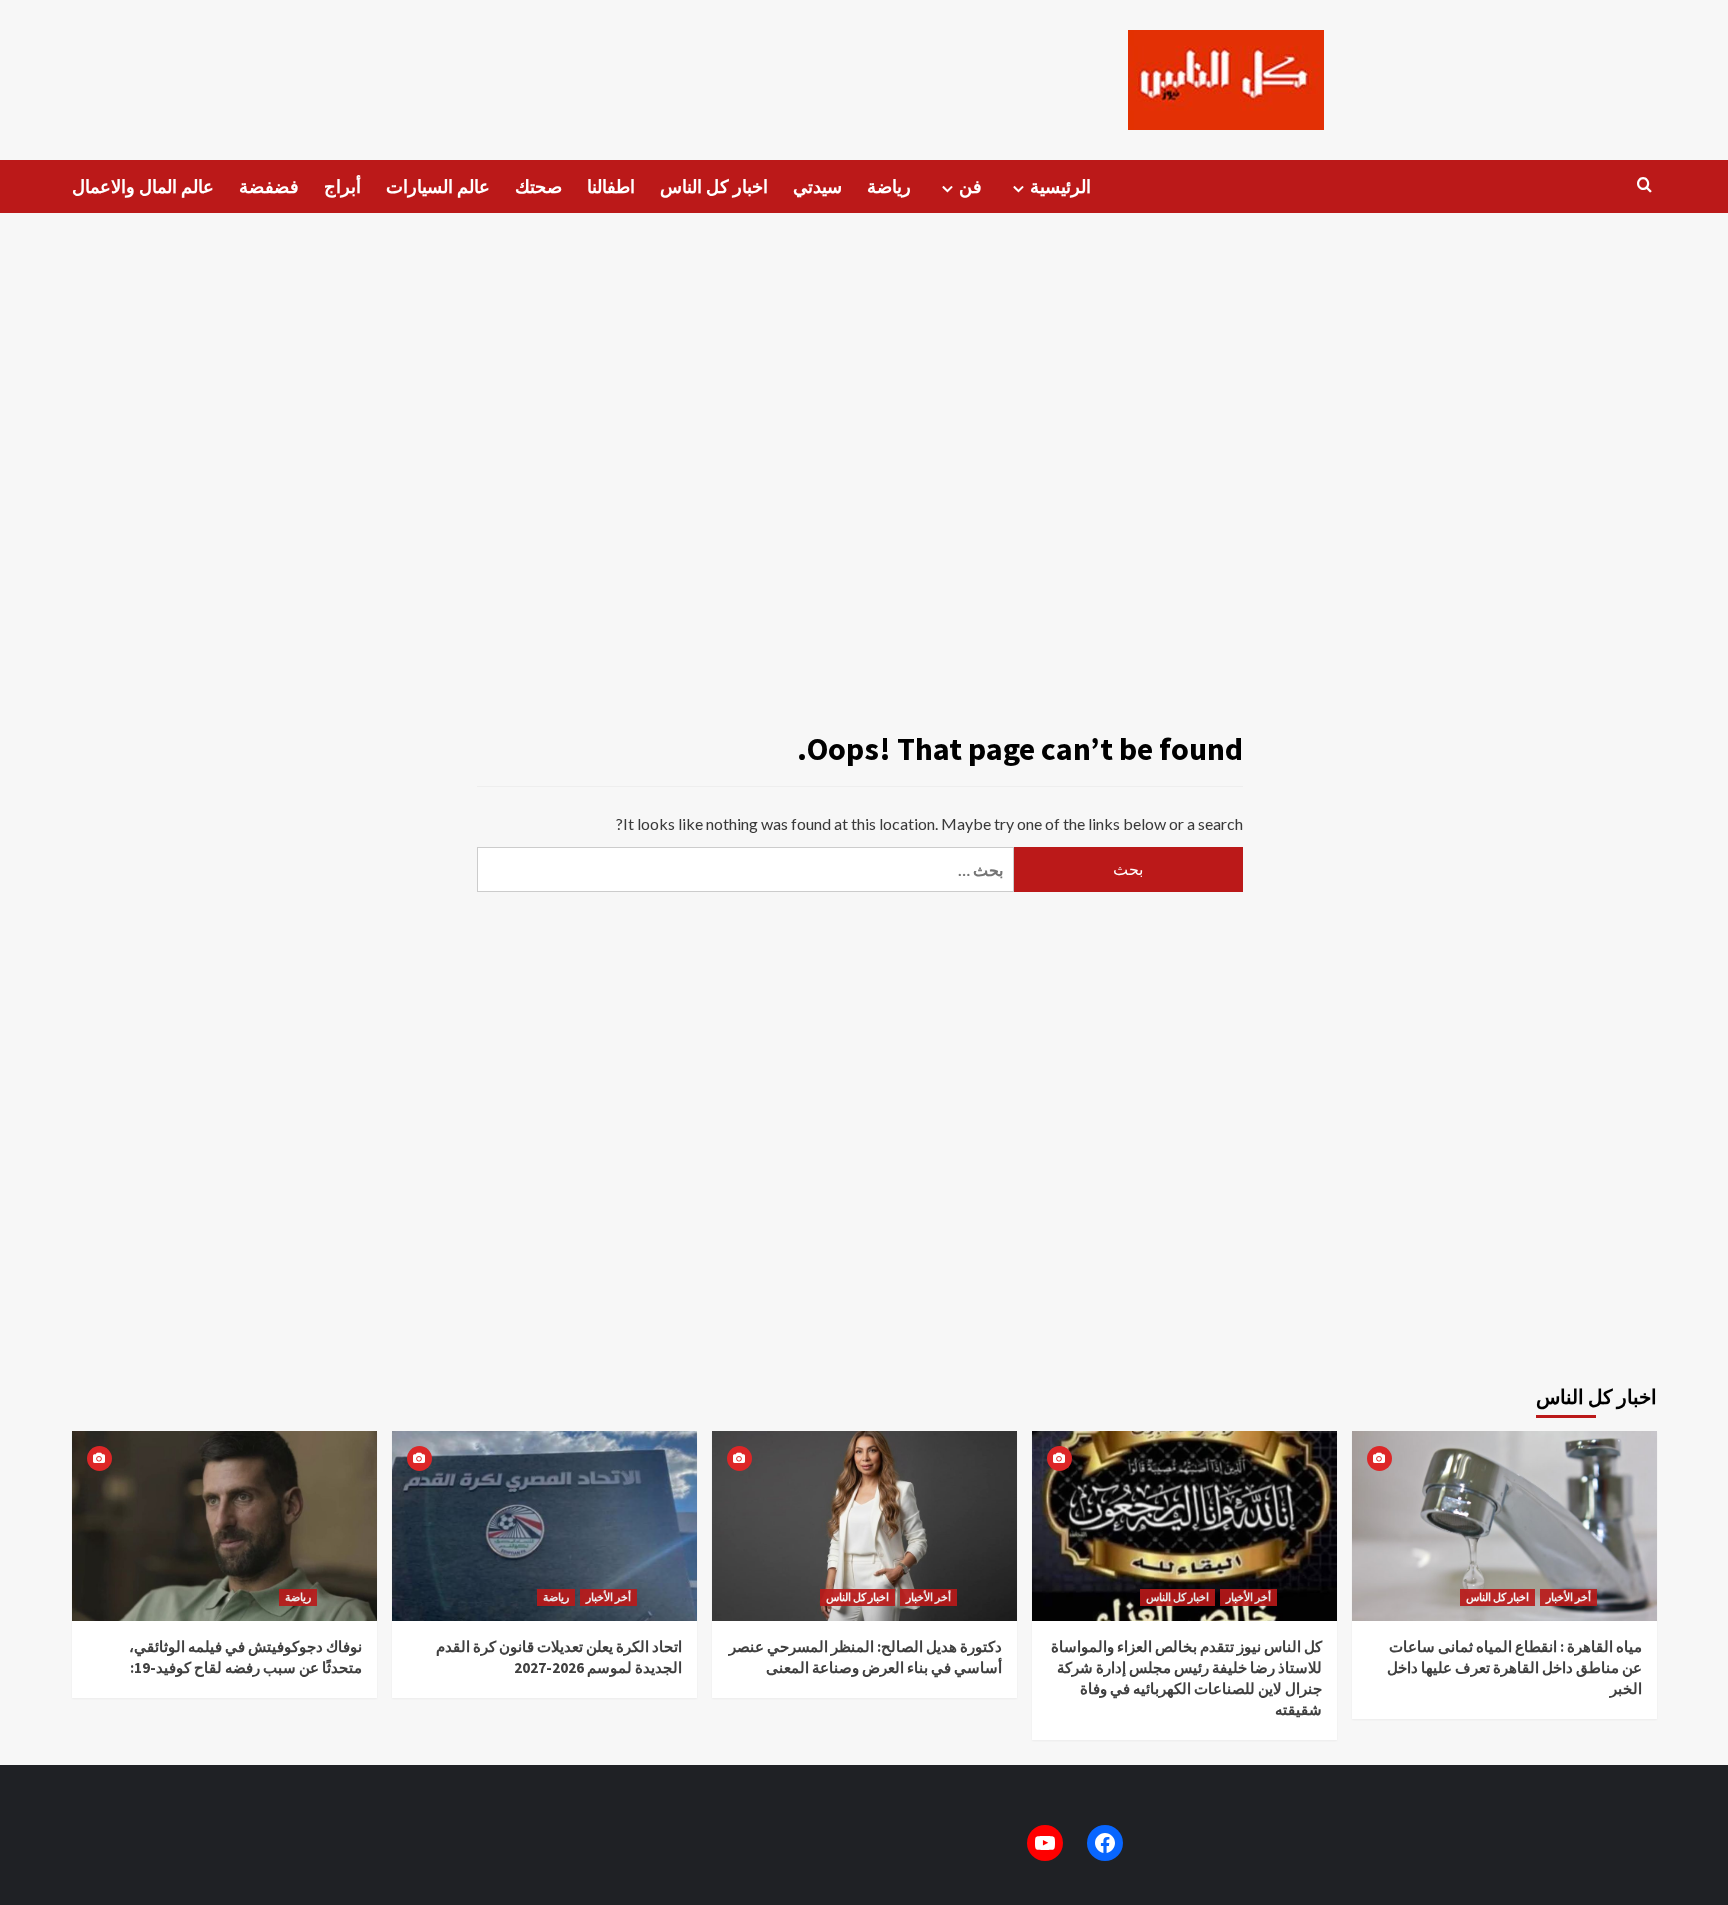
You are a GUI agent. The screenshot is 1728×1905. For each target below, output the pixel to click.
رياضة (889, 186)
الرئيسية (1060, 186)
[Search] (1644, 185)
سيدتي (817, 186)
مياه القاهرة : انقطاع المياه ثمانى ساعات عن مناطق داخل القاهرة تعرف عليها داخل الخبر (1514, 1667)
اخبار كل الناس (714, 186)
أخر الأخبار (608, 1597)
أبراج (342, 186)
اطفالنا (611, 186)
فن (970, 186)
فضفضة (269, 186)
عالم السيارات (438, 186)
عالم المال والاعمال (143, 186)
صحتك (538, 186)
